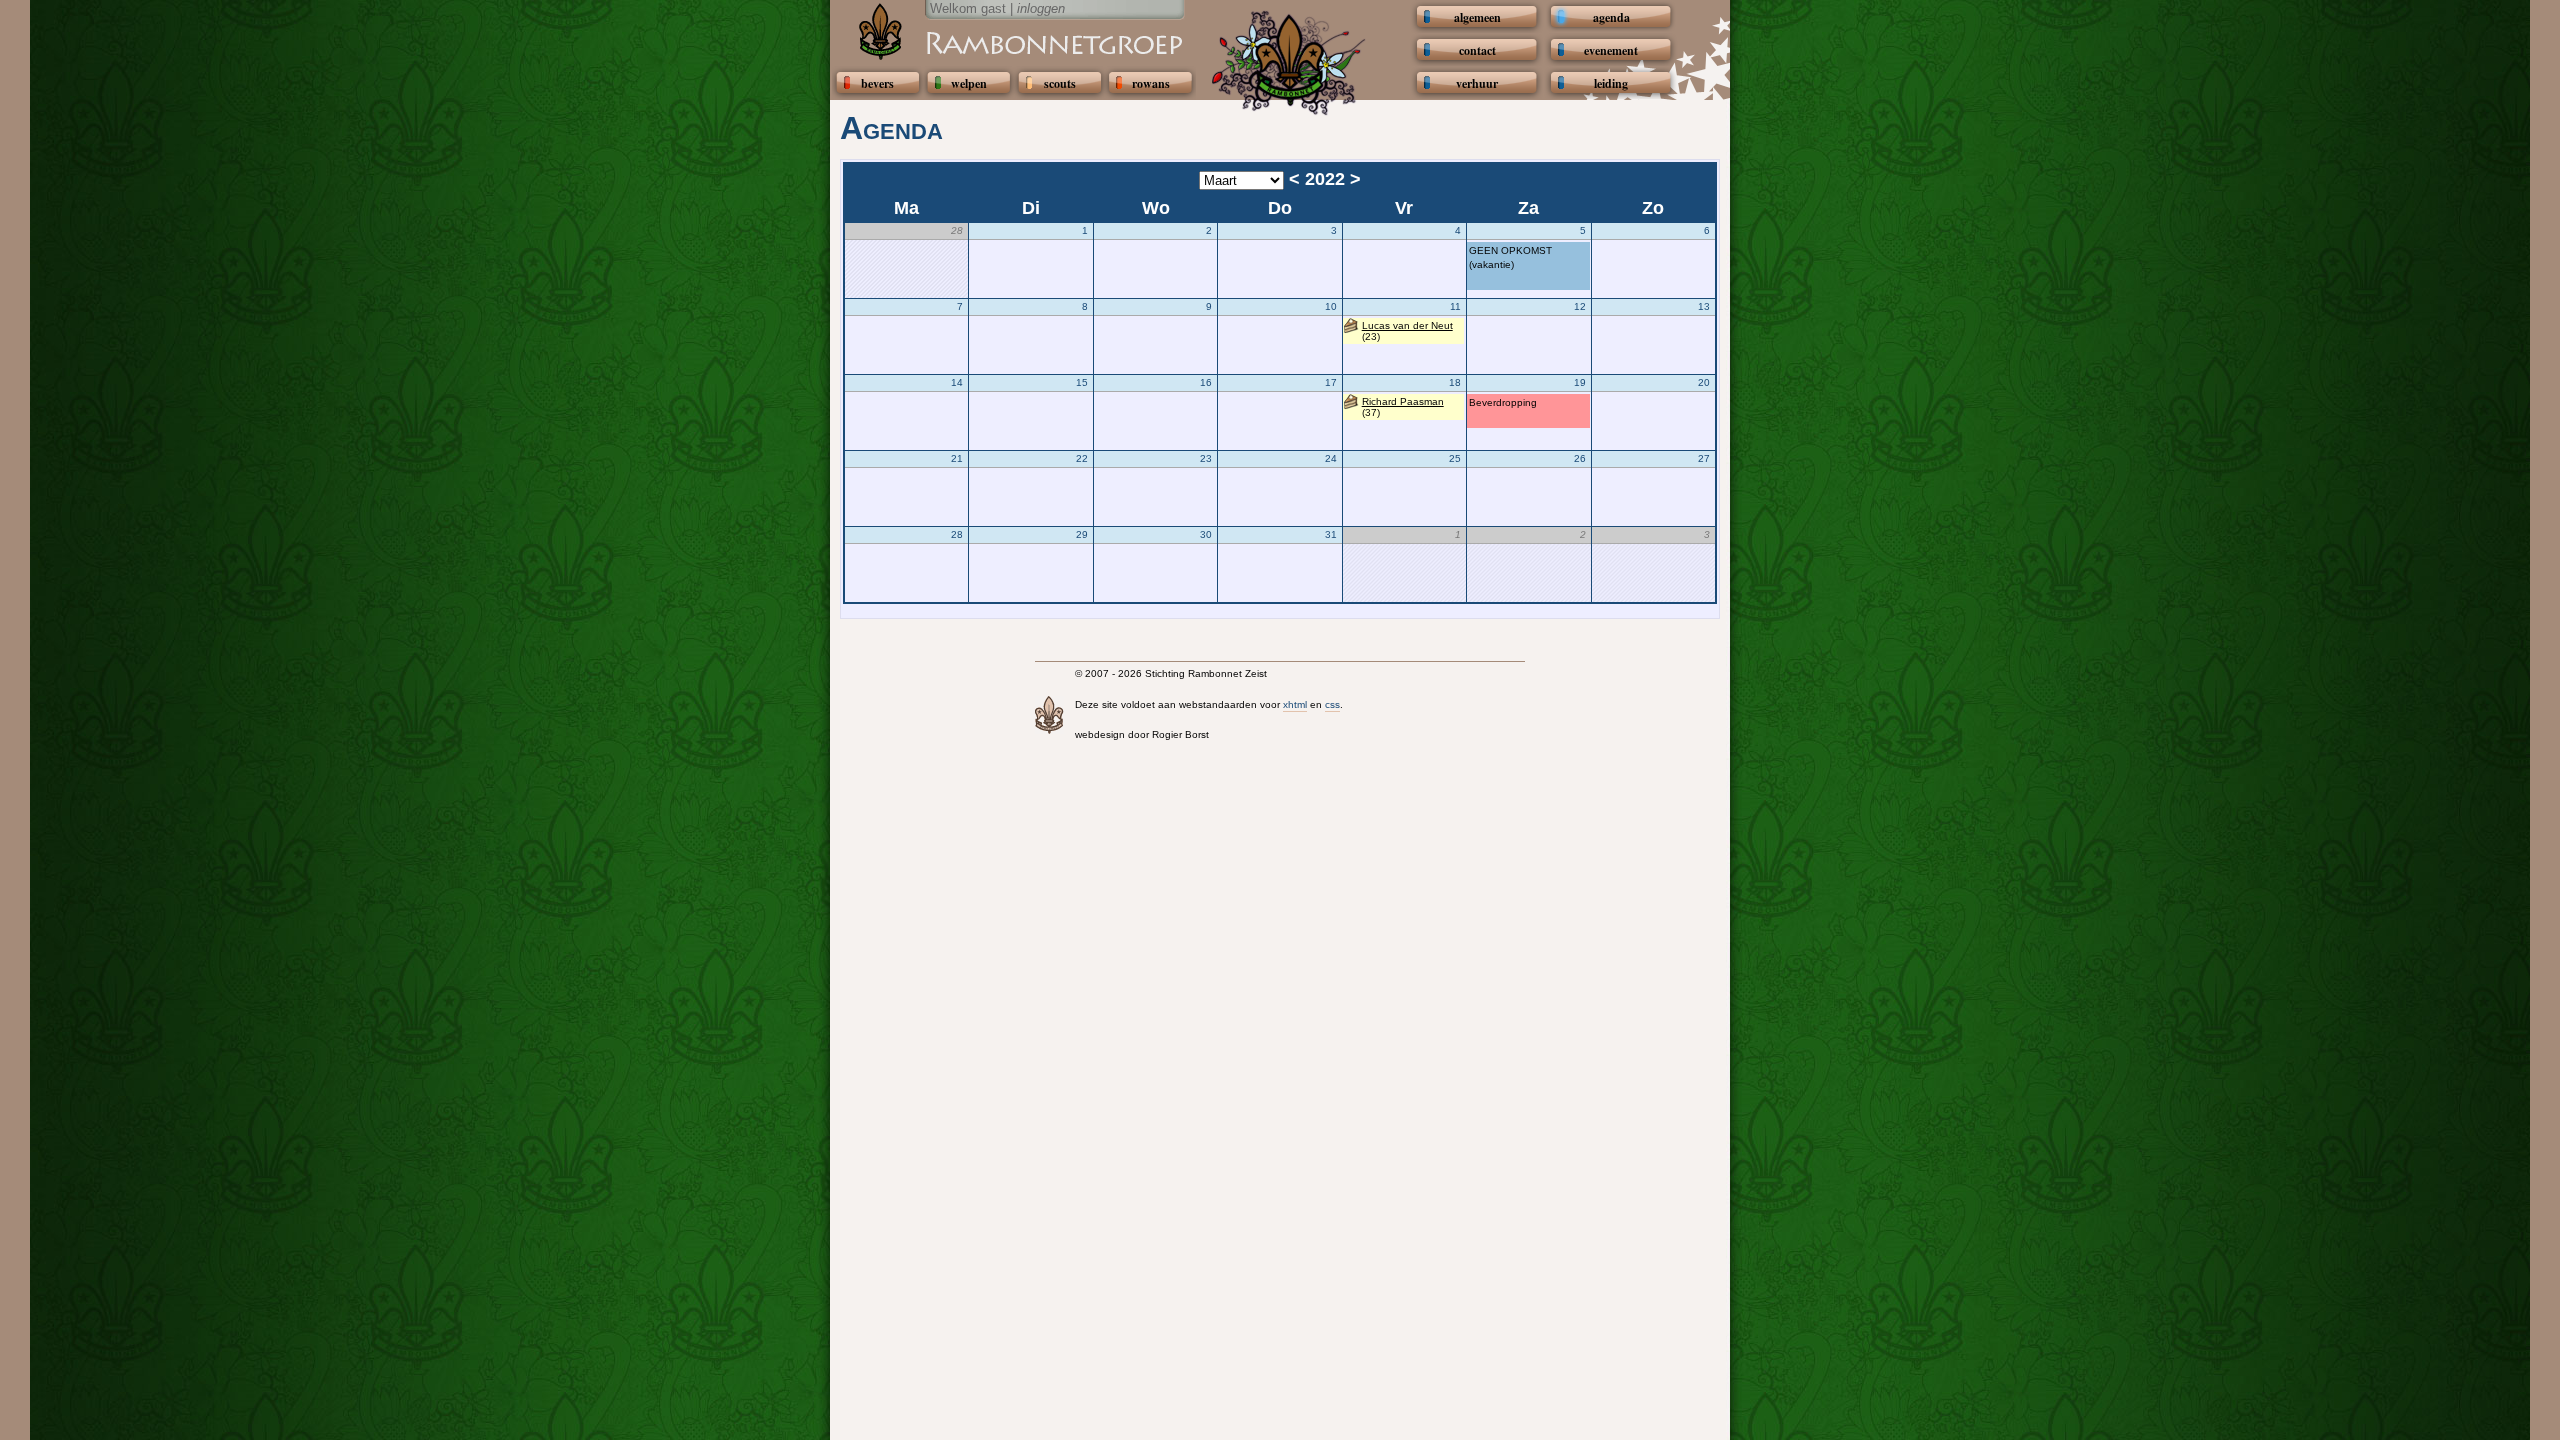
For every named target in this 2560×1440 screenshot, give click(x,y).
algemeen (1477, 17)
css (1332, 704)
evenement (1611, 50)
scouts (1060, 83)
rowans (1151, 83)
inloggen (1041, 8)
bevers (877, 83)
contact (1477, 50)
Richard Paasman (1403, 401)
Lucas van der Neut (1407, 325)
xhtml (1295, 704)
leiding (1611, 83)
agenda (1611, 17)
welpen (969, 83)
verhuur (1477, 83)
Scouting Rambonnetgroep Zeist (1005, 42)
